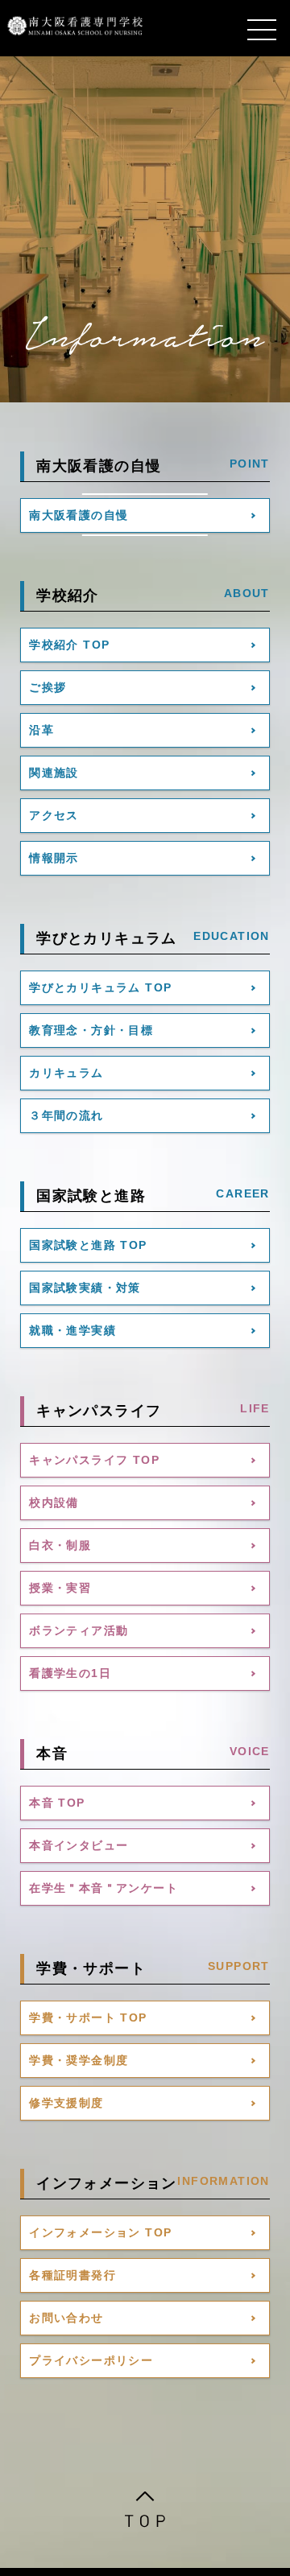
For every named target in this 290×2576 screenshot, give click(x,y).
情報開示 (54, 858)
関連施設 (54, 773)
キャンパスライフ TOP (94, 1460)
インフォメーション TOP (100, 2232)
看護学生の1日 (70, 1673)
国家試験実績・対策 (85, 1288)
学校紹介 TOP (69, 645)
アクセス (54, 815)
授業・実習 (60, 1588)
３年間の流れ (66, 1115)
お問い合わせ (66, 2318)
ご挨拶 (48, 687)
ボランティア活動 (79, 1630)
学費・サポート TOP (88, 2018)
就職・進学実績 (72, 1330)
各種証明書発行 (72, 2275)
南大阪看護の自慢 (79, 515)
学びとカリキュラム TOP (100, 987)
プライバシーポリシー (91, 2360)
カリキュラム (66, 1073)
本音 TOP (57, 1803)
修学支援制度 (66, 2103)
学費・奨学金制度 (79, 2060)
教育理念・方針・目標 (91, 1030)
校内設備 (54, 1502)
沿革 (41, 730)
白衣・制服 (60, 1545)
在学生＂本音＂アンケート (104, 1888)
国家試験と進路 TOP (88, 1245)
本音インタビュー (79, 1845)
